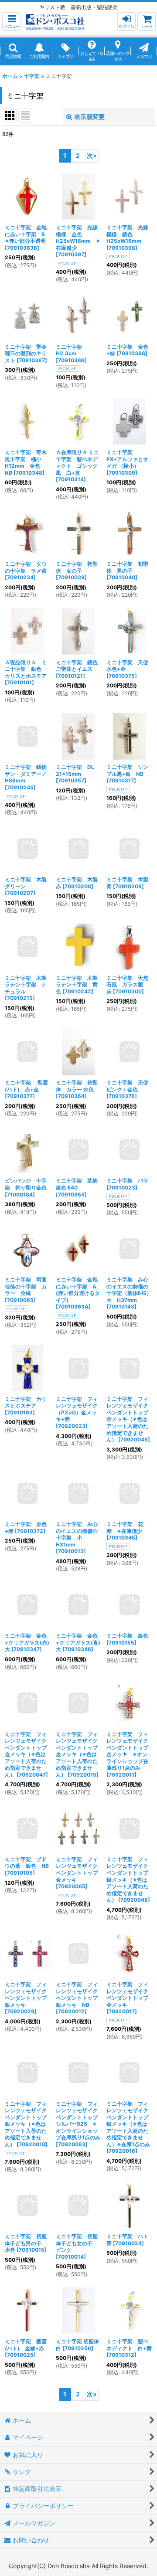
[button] (12, 22)
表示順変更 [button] (89, 117)
